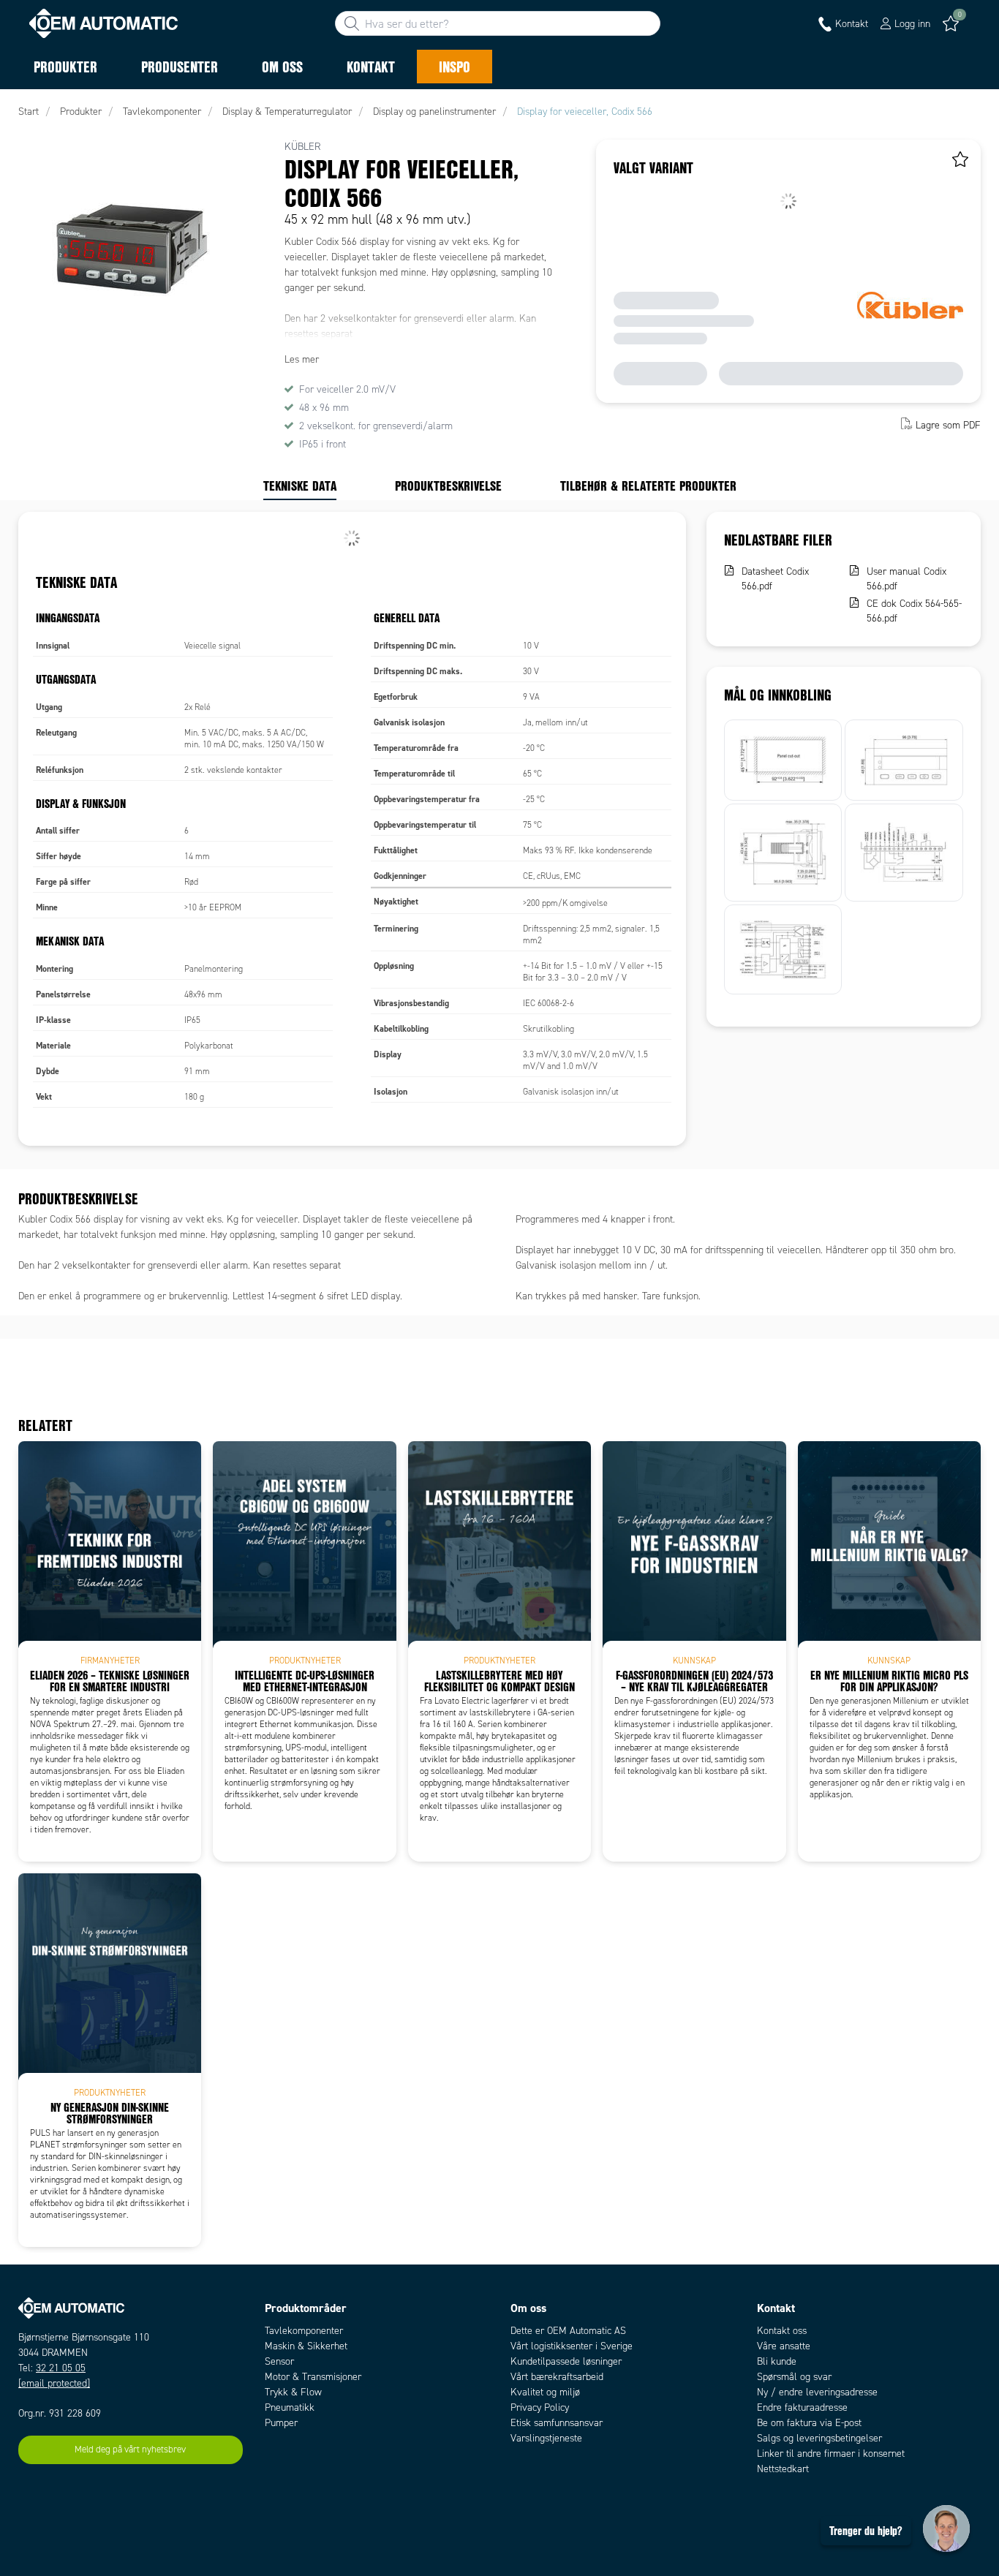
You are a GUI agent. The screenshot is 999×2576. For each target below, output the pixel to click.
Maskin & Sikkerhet (306, 2346)
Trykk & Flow (293, 2392)
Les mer (302, 359)
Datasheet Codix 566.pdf (775, 579)
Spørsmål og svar (794, 2377)
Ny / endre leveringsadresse (817, 2392)
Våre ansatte (784, 2346)
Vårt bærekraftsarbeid (557, 2377)
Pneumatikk (290, 2407)
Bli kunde (777, 2361)
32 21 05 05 (61, 2368)
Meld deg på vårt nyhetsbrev (130, 2450)
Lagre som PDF (948, 425)
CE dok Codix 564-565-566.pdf (914, 611)
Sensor (279, 2361)
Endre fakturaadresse (802, 2407)
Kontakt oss (782, 2331)
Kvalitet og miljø (545, 2392)
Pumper (281, 2423)
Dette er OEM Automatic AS (568, 2331)
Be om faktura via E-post (809, 2423)
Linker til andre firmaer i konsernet (831, 2454)
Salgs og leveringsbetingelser (819, 2438)
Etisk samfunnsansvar (557, 2423)
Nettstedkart (783, 2469)
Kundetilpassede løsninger (566, 2361)
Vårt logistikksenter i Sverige (572, 2346)
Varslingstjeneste (546, 2438)
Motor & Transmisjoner (313, 2377)
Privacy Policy (540, 2407)
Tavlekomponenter (304, 2331)
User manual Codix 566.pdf (906, 579)
